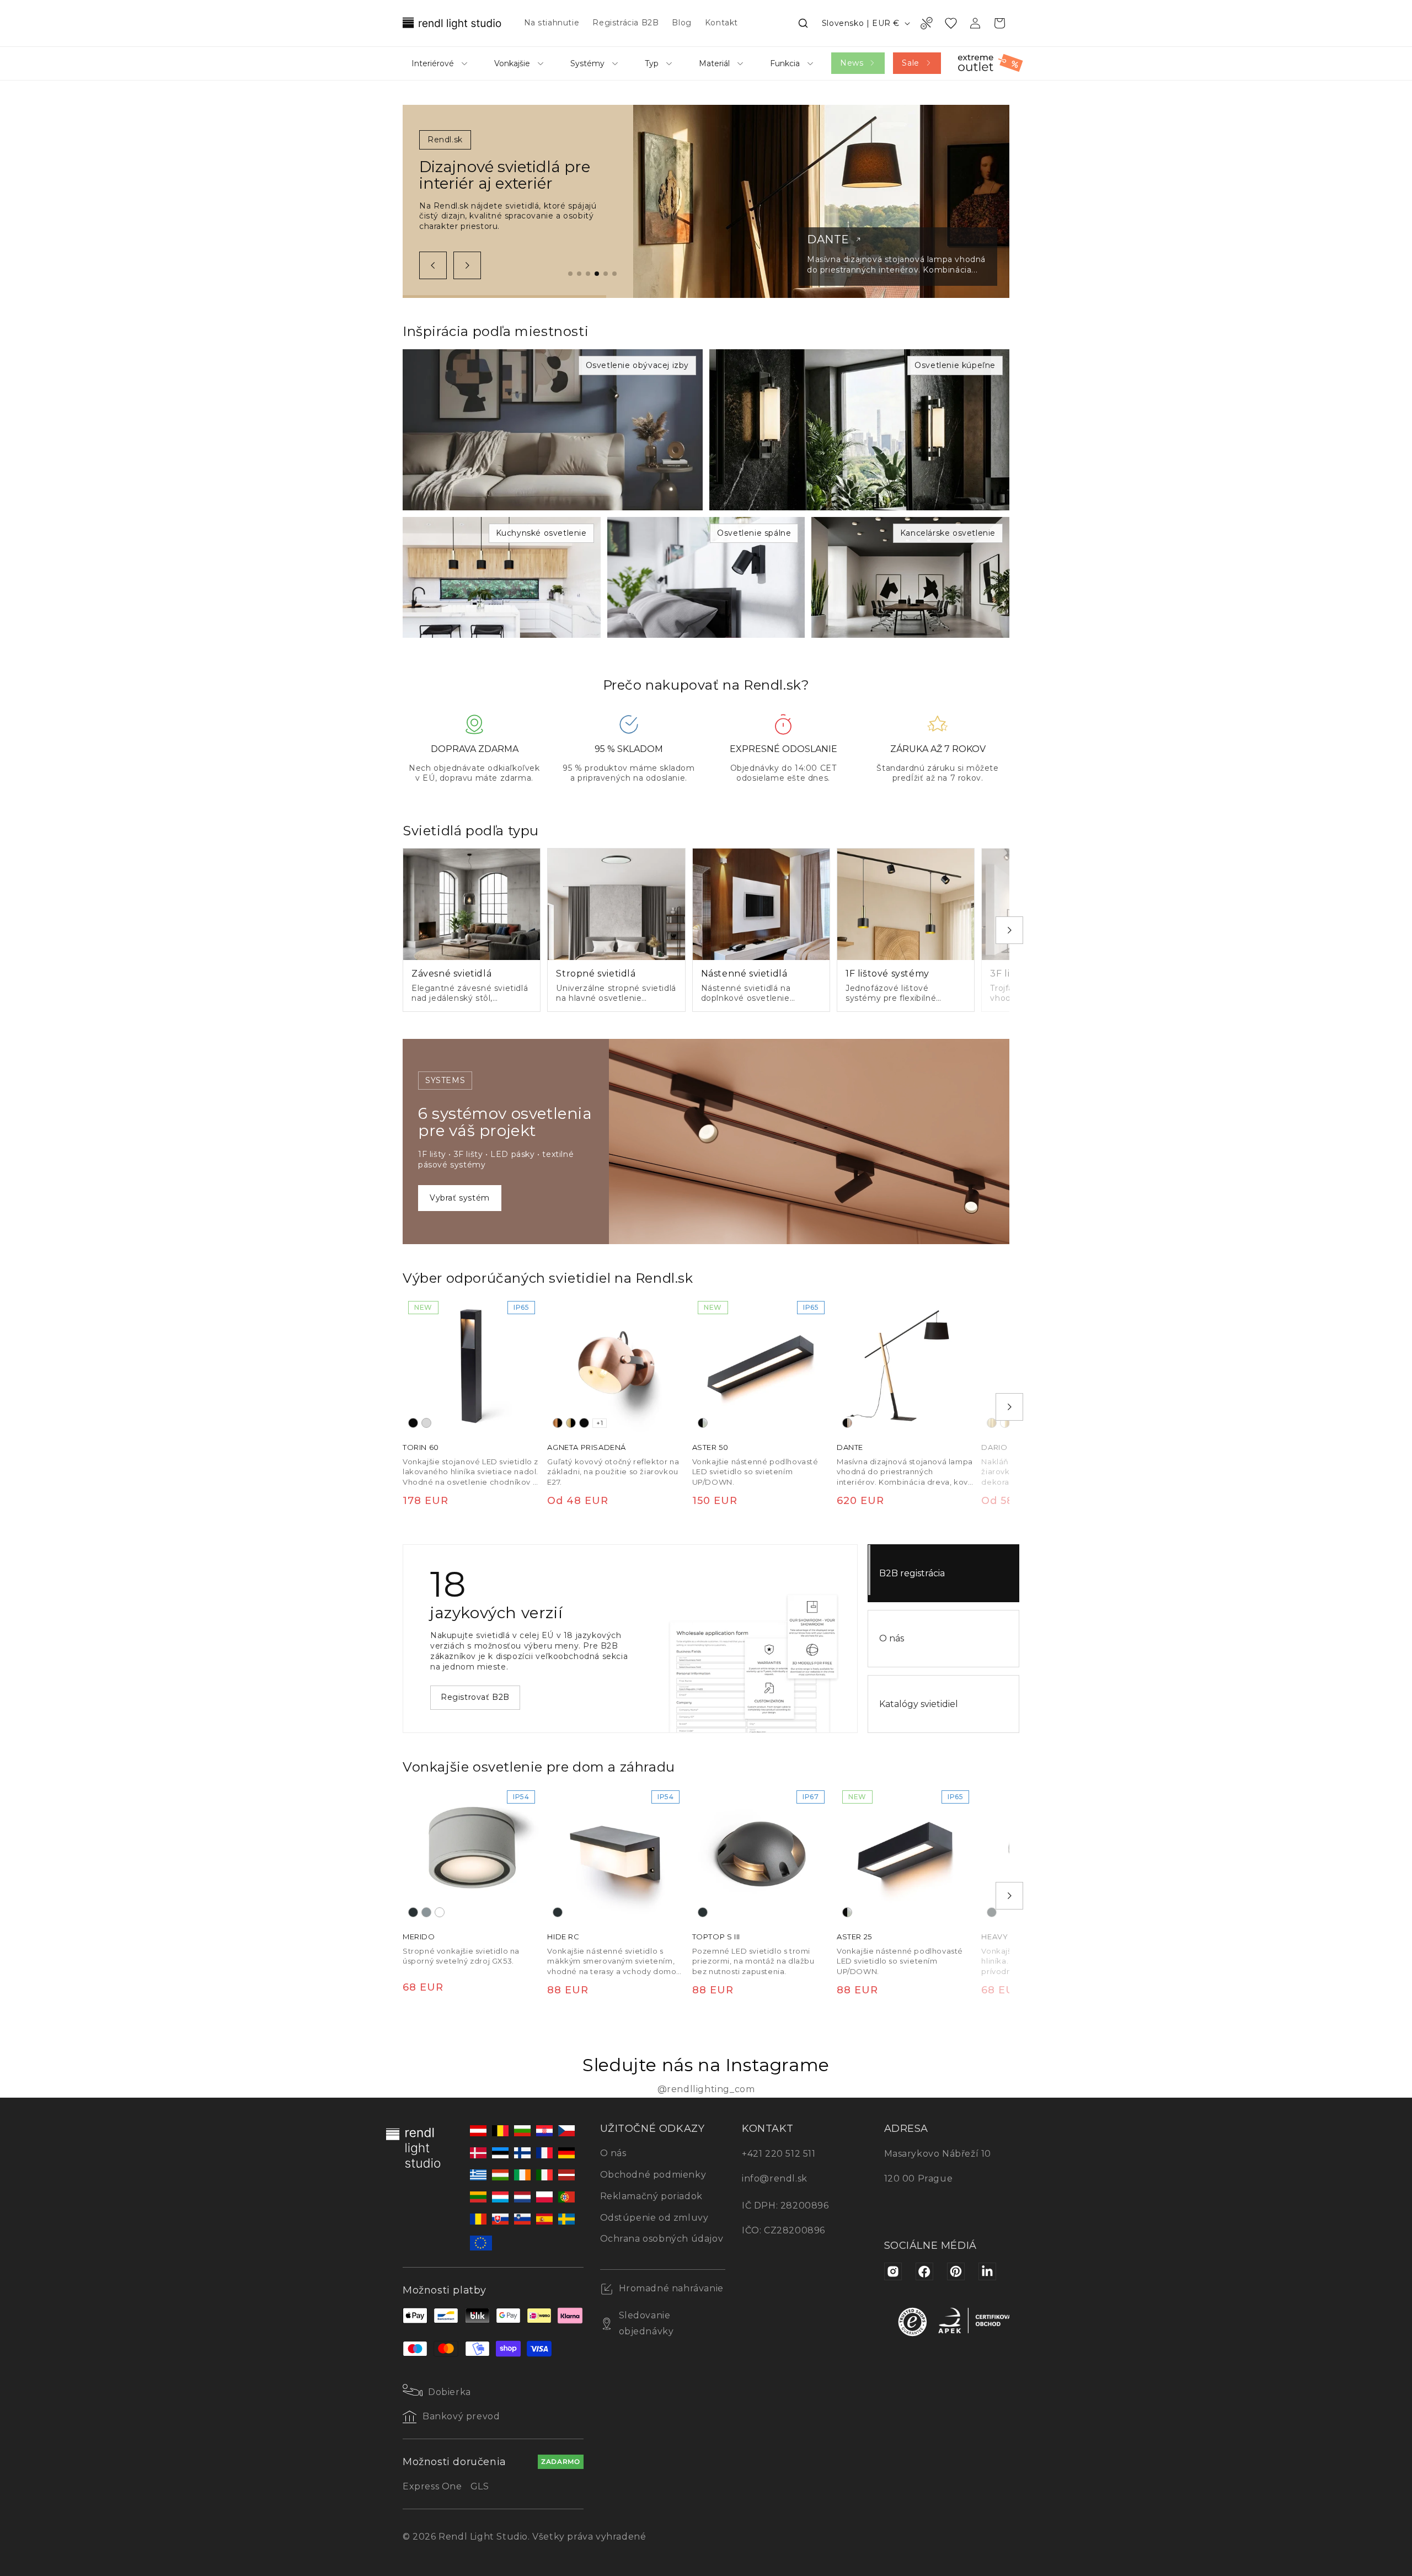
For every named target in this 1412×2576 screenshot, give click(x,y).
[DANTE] (906, 1364)
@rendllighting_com (706, 2089)
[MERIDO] (472, 1854)
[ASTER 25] (906, 1854)
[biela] (440, 1912)
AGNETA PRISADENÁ (587, 1448)
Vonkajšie (512, 63)
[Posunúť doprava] (467, 265)
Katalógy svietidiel (919, 1704)
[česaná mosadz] (992, 1423)
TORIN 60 (421, 1448)
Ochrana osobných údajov (662, 2239)
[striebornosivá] (426, 1912)
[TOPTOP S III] (761, 1854)
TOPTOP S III (716, 1937)
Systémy (587, 63)
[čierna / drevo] (847, 1423)
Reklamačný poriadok (651, 2196)
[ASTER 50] (761, 1364)
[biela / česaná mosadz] (1005, 1423)
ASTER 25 (854, 1937)
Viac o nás (462, 1692)
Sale (910, 63)
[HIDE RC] (616, 1854)
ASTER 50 (710, 1448)
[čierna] (413, 1423)
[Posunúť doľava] (433, 265)
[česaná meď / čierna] (558, 1423)
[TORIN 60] (472, 1364)
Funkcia (785, 63)
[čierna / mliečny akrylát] (703, 1423)
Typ (652, 63)
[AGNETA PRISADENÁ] (616, 1364)
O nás (892, 1638)
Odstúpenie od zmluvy (654, 2218)
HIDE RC (563, 1937)
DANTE (850, 1448)
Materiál (714, 63)
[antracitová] (413, 1912)
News (852, 63)
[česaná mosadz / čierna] (571, 1423)
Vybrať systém (460, 1198)
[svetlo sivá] (426, 1423)
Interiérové (433, 63)
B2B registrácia (912, 1573)
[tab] (570, 274)
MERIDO (419, 1937)
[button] (803, 23)
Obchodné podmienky (653, 2175)
